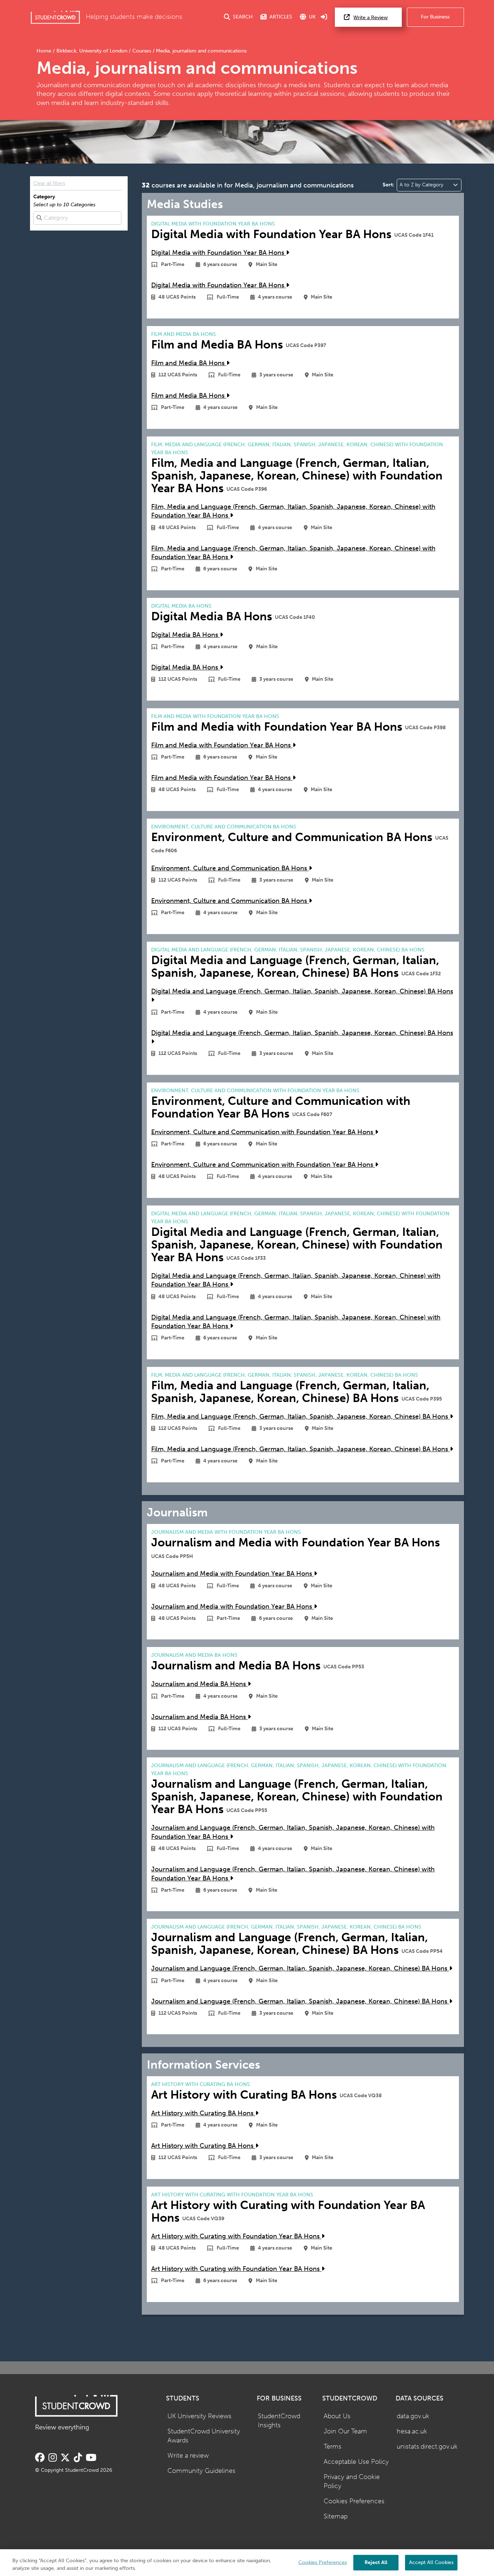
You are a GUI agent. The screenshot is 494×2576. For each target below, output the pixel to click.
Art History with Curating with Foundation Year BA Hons (236, 2236)
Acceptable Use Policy (356, 2462)
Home (45, 51)
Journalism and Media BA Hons (199, 1684)
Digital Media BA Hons (186, 635)
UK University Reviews (199, 2416)
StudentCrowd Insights (279, 2421)
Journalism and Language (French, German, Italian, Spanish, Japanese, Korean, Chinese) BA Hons (300, 1969)
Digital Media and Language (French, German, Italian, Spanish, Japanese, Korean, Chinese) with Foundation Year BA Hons (296, 1280)
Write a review (188, 2456)
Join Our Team (345, 2431)
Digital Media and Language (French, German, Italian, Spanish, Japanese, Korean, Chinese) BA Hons (302, 991)
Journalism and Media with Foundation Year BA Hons (233, 1574)
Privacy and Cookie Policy (352, 2482)
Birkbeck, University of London (92, 51)
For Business (435, 17)
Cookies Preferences (354, 2501)
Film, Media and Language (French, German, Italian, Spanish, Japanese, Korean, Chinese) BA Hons (301, 1417)
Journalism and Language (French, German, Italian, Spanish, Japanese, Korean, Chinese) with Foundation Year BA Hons (293, 1832)
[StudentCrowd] (55, 17)
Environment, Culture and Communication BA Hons (230, 868)
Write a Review (370, 18)
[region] (247, 2563)
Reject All (376, 2562)
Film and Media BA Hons (189, 363)
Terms (333, 2447)
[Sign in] (324, 17)
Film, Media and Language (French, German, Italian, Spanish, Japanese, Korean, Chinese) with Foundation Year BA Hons (293, 511)
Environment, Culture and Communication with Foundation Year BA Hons (263, 1132)
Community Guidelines (201, 2471)
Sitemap (336, 2516)
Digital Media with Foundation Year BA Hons (219, 253)
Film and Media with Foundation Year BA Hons (222, 745)
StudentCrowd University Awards (204, 2436)
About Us (337, 2416)
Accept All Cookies (431, 2562)
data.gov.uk (413, 2416)
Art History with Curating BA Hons (203, 2113)
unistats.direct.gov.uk (427, 2447)
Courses (142, 51)
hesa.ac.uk (412, 2431)
